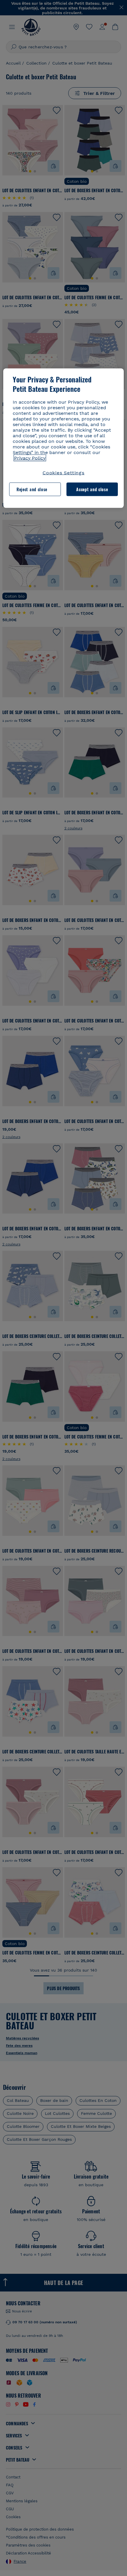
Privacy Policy (30, 458)
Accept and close (92, 489)
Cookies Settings (63, 472)
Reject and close (32, 489)
